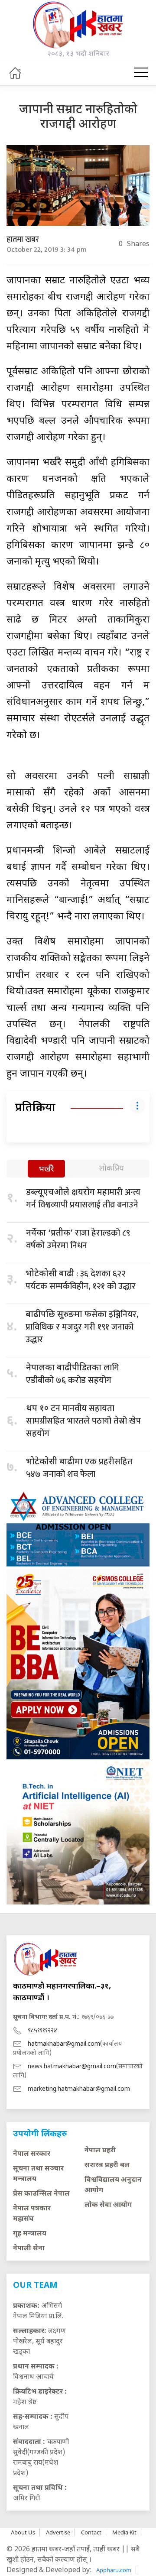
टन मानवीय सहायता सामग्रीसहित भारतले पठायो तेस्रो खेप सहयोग (83, 1421)
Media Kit (124, 2532)
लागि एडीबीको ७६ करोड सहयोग (73, 1374)
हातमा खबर (23, 240)
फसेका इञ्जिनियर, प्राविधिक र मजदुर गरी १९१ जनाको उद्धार (82, 1327)
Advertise (58, 2532)
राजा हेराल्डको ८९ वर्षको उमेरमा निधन (78, 1239)
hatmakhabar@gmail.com (64, 2044)
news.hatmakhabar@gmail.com (72, 2067)
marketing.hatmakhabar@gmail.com (79, 2089)
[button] (141, 73)
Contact (91, 2532)
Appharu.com (114, 2570)
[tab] (46, 1170)
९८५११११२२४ (42, 2031)
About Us (23, 2532)
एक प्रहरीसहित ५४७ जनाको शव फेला (79, 1468)
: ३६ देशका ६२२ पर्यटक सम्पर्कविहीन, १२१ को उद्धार (81, 1280)
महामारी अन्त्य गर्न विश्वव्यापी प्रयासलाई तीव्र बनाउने (83, 1199)
